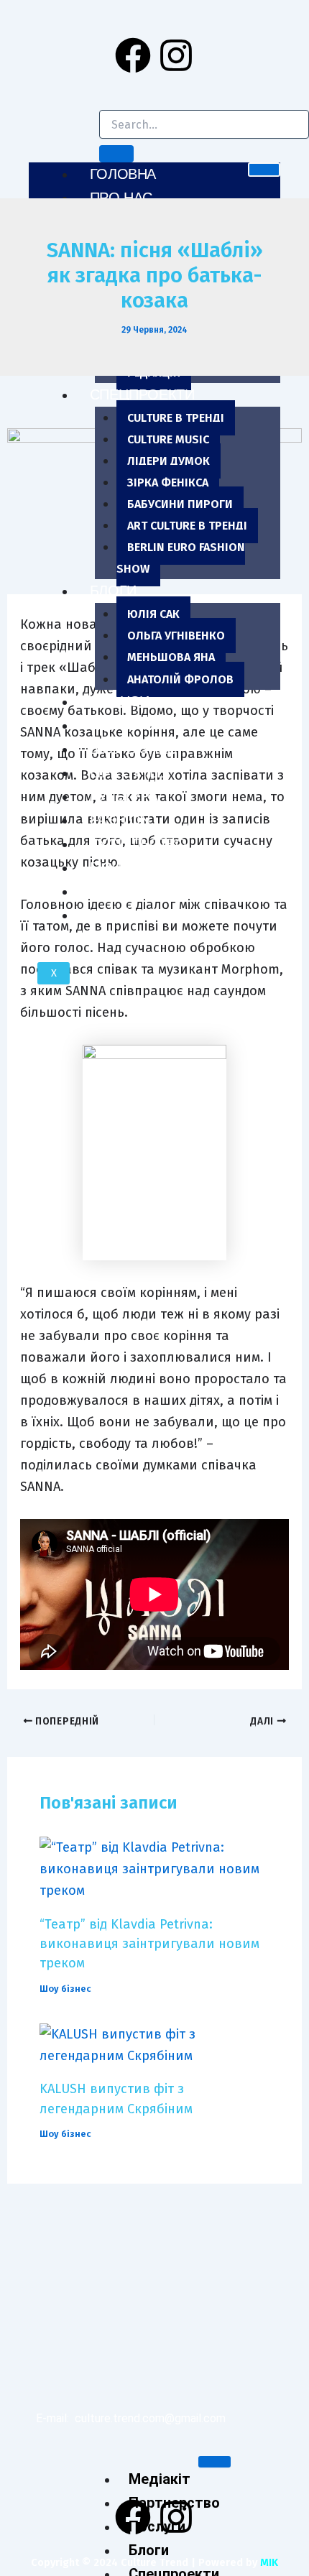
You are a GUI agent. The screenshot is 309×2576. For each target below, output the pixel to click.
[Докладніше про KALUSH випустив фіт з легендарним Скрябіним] (154, 2044)
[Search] (116, 154)
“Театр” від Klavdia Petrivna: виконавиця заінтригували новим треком (149, 1944)
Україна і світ (140, 915)
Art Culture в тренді (187, 526)
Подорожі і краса (158, 891)
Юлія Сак (153, 614)
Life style (128, 772)
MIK (269, 2562)
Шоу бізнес (133, 749)
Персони (124, 725)
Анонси (120, 701)
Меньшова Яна (171, 657)
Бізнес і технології (162, 867)
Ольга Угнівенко (176, 636)
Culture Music (168, 439)
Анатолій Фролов (180, 679)
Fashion (120, 820)
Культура (124, 796)
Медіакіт (160, 2479)
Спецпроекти (142, 394)
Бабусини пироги (180, 504)
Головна (123, 174)
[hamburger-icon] (264, 170)
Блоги (113, 591)
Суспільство (138, 844)
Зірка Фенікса (168, 483)
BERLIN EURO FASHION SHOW (181, 558)
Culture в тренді (176, 418)
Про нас (121, 198)
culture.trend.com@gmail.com (150, 2418)
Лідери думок (169, 461)
